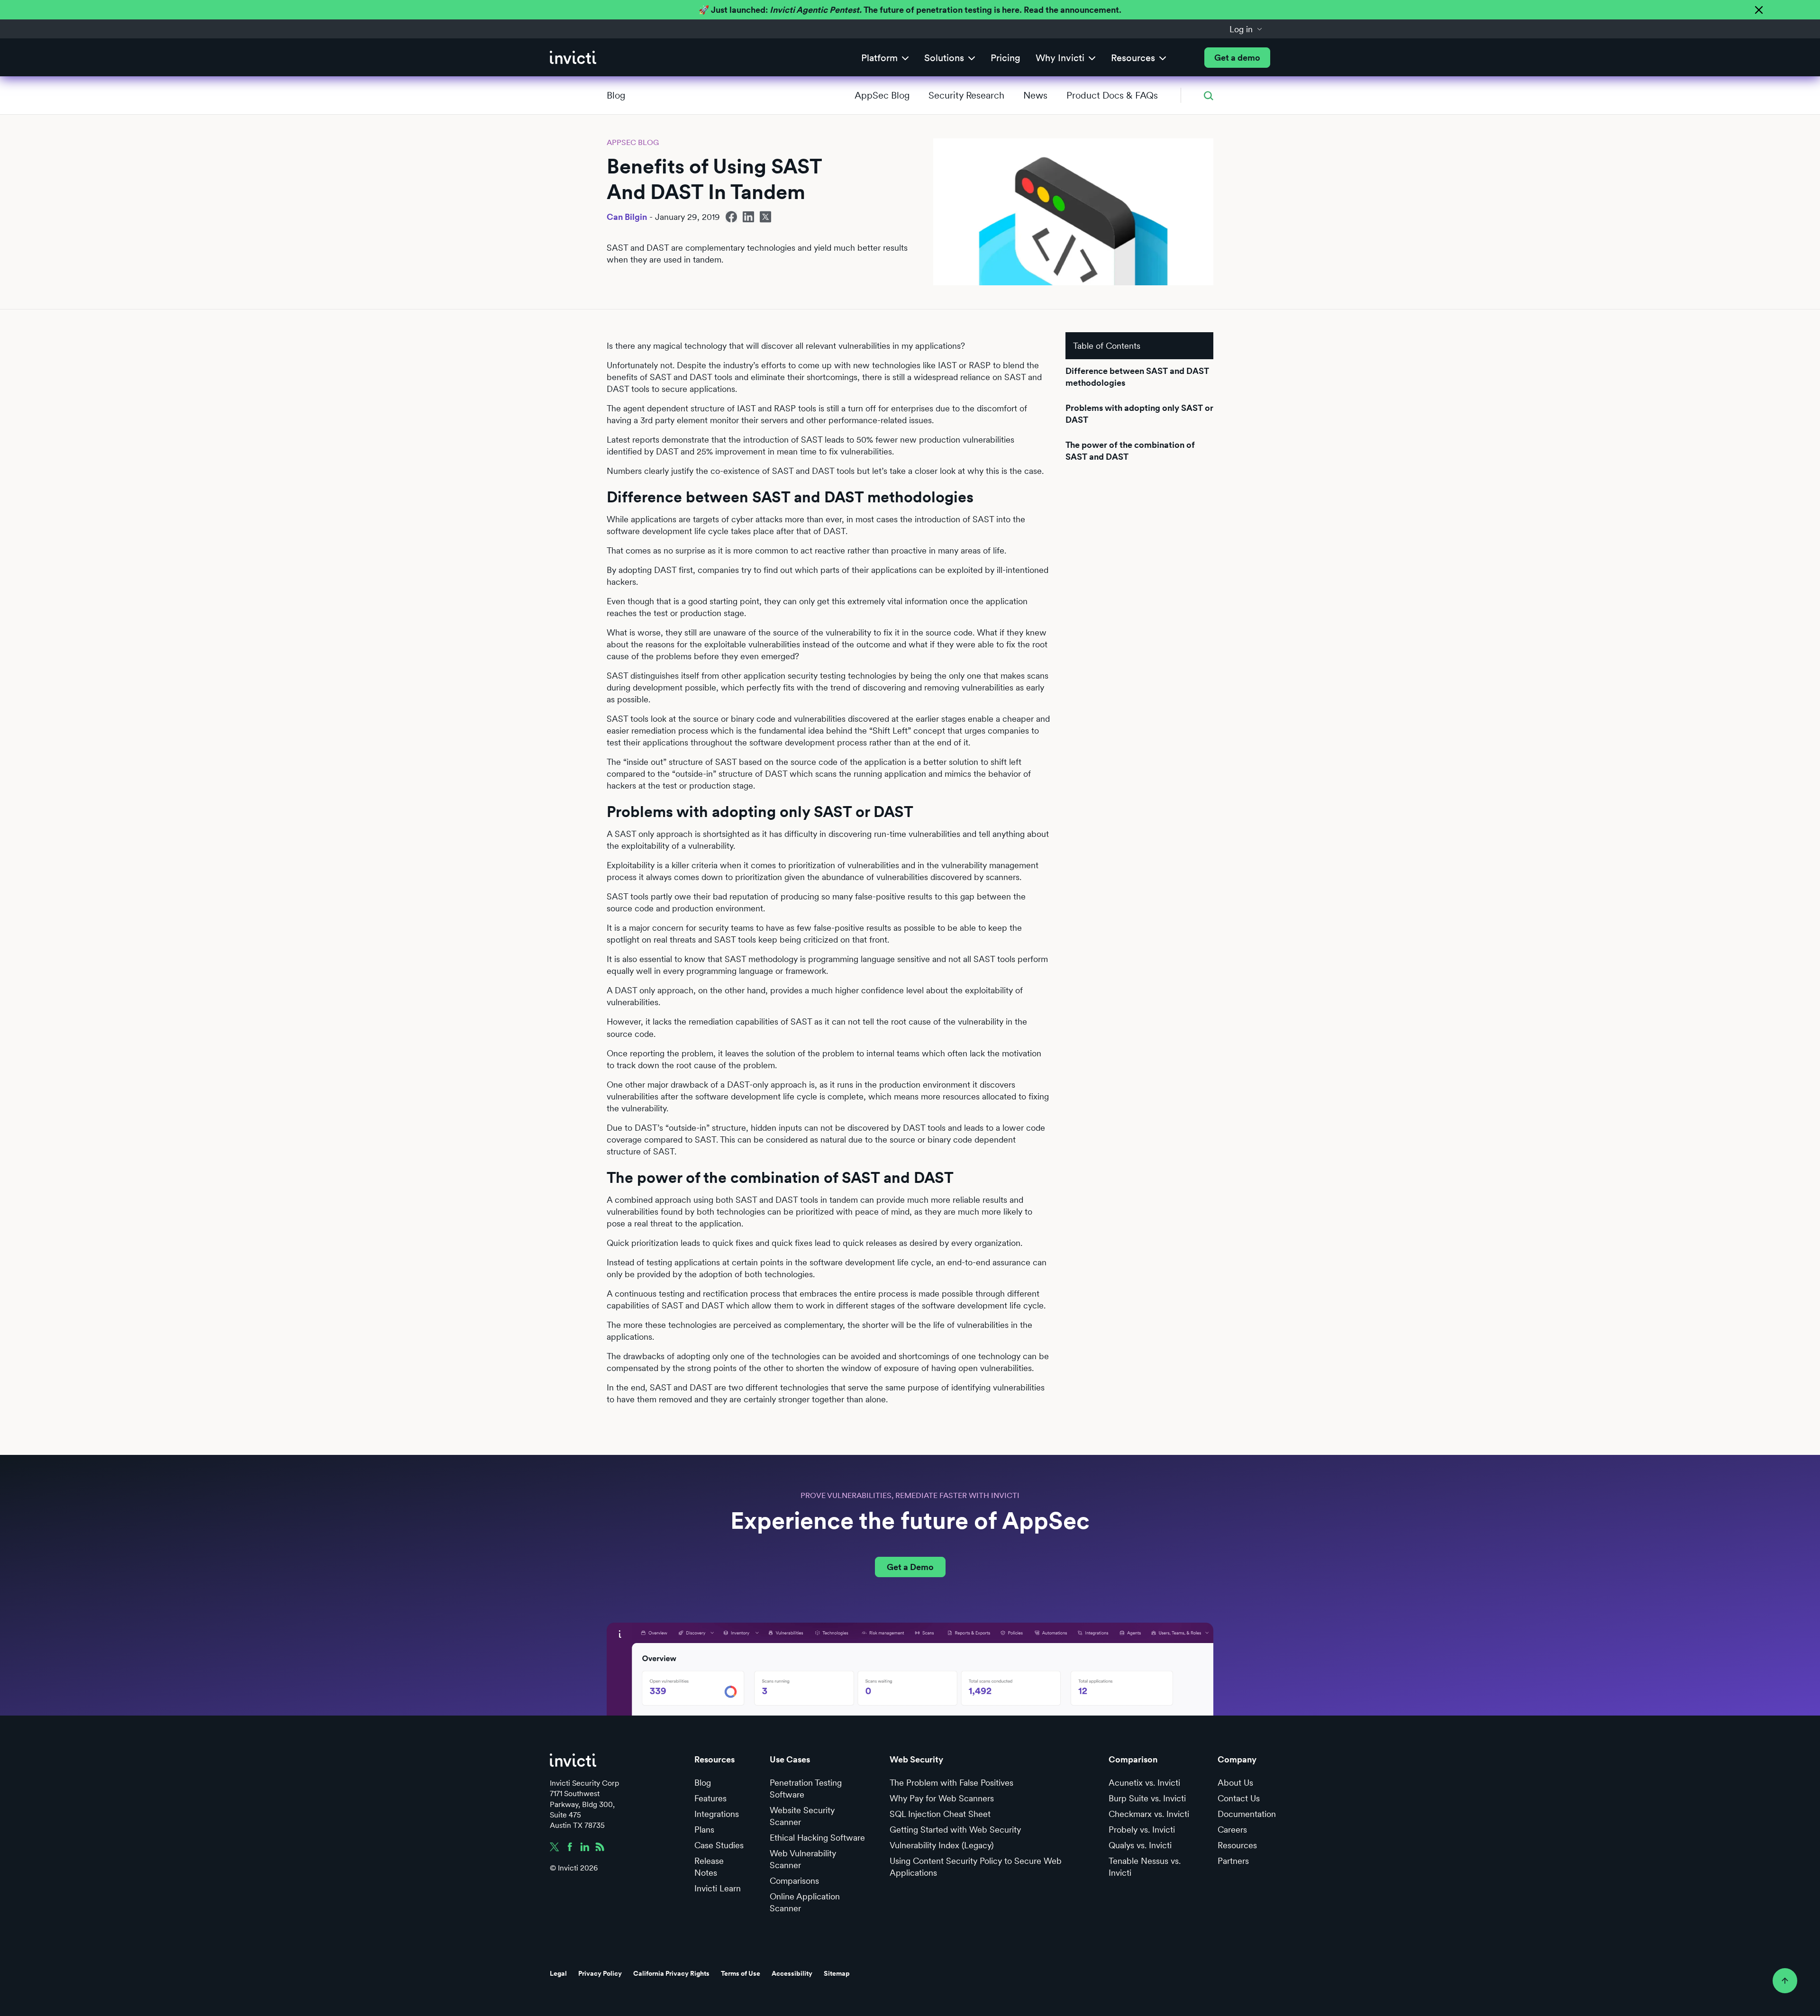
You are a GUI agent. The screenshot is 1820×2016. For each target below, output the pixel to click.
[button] (1246, 29)
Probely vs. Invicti (1142, 1830)
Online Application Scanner (805, 1902)
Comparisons (794, 1881)
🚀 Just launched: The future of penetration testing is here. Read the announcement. (910, 10)
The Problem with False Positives (951, 1783)
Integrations (717, 1814)
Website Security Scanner (802, 1816)
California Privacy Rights (671, 1973)
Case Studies (719, 1845)
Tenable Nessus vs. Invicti (1145, 1867)
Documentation (1247, 1814)
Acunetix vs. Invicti (1144, 1783)
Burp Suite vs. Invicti (1147, 1798)
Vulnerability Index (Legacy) (942, 1845)
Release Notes (709, 1867)
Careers (1232, 1830)
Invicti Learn (718, 1888)
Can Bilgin (627, 217)
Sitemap (837, 1973)
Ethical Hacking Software (817, 1838)
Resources (1237, 1845)
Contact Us (1239, 1798)
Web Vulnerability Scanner (803, 1859)
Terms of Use (741, 1973)
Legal (558, 1973)
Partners (1233, 1861)
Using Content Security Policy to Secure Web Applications (976, 1867)
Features (710, 1798)
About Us (1235, 1783)
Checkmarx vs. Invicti (1149, 1814)
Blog (616, 95)
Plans (704, 1830)
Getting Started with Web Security (955, 1830)
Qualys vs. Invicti (1140, 1845)
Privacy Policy (600, 1973)
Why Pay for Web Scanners (942, 1798)
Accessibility (792, 1973)
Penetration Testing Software (806, 1789)
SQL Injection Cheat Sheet (940, 1814)
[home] (573, 58)
